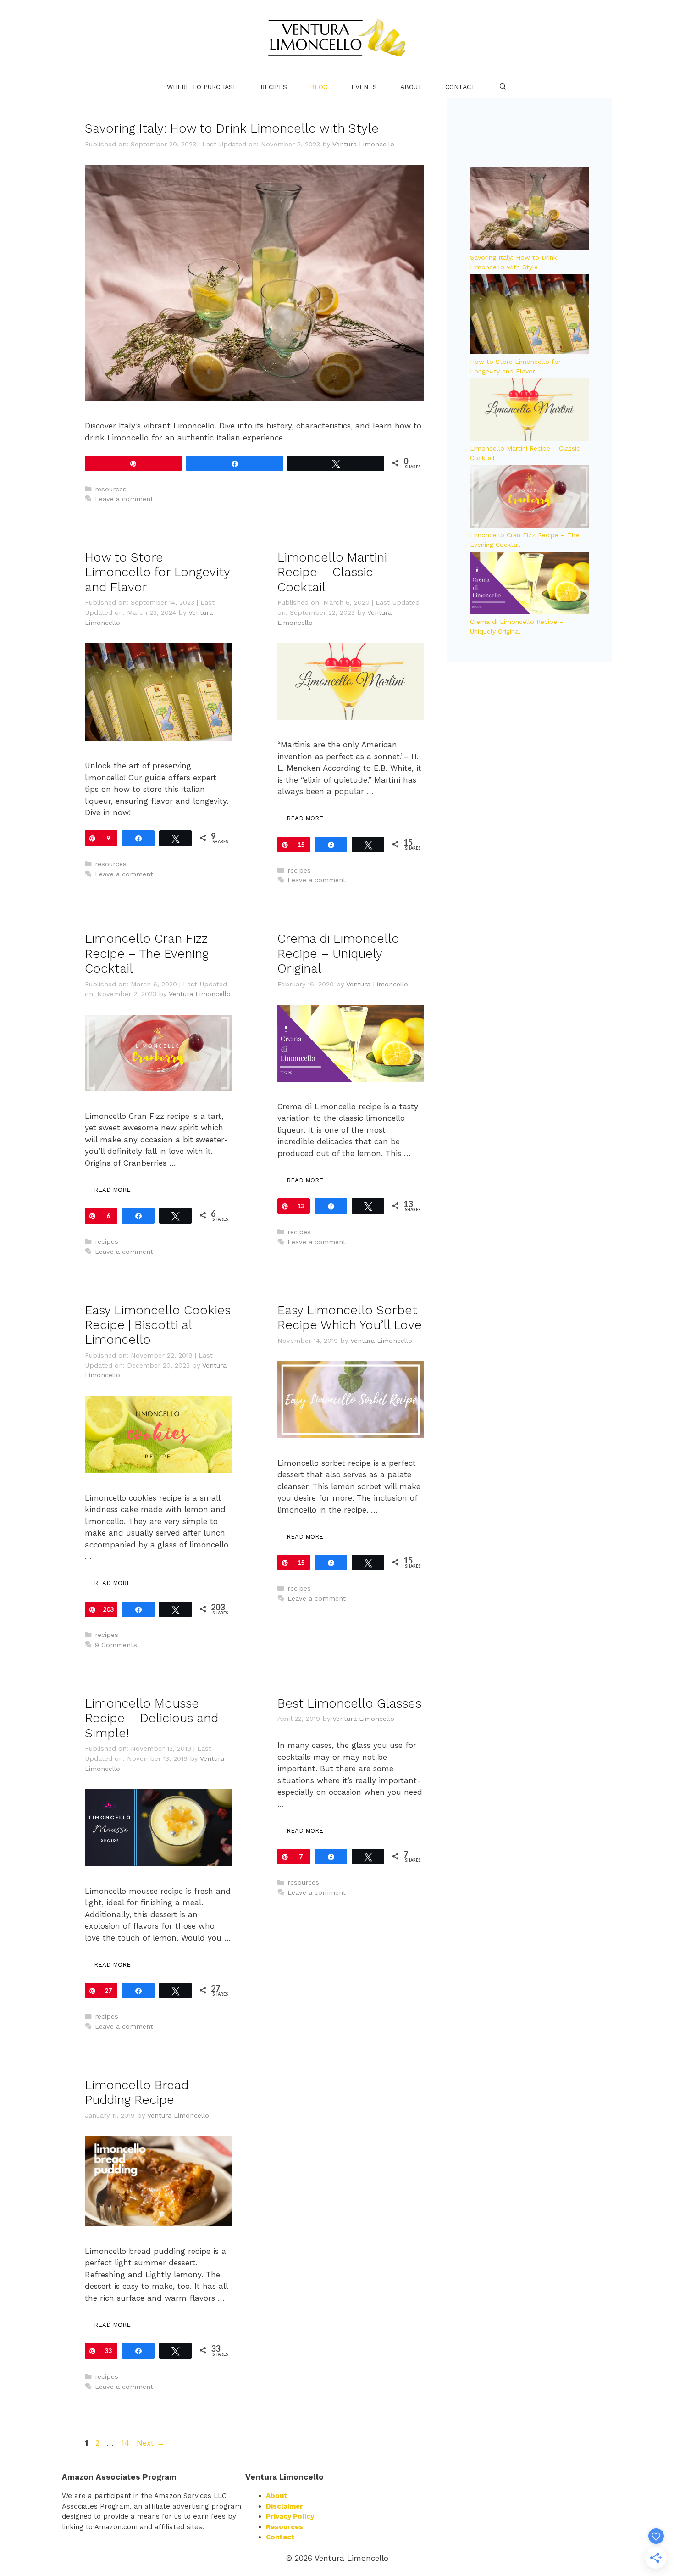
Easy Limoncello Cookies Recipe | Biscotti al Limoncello (158, 1325)
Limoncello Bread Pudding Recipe (137, 2092)
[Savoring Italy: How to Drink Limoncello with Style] (530, 210)
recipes (299, 871)
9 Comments (116, 1645)
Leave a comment (124, 499)
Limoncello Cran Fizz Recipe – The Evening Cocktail (147, 954)
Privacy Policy (290, 2516)
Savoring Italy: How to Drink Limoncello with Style (232, 128)
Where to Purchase (202, 87)
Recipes (274, 87)
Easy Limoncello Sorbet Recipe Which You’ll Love (350, 1318)
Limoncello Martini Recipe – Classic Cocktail (332, 572)
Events (364, 87)
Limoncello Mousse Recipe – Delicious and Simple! (152, 1718)
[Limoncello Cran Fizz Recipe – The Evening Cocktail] (530, 498)
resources (111, 489)
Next (151, 2443)
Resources (285, 2527)
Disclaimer (285, 2506)
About (411, 87)
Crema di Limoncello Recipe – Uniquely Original (338, 954)
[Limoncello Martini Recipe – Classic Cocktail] (530, 411)
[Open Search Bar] (503, 87)
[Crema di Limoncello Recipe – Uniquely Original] (530, 585)
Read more (305, 818)
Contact (460, 87)
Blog (319, 87)
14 (126, 2443)
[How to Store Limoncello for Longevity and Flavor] (530, 315)
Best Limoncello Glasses (349, 1703)
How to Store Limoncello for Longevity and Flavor (157, 572)
